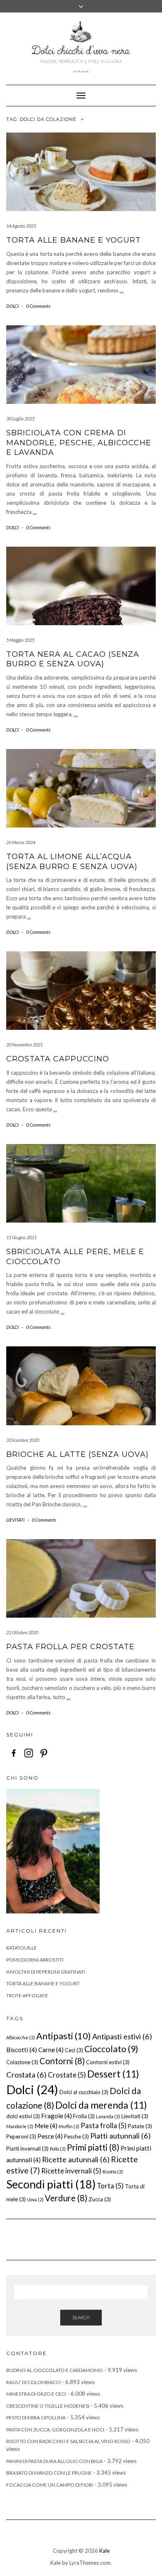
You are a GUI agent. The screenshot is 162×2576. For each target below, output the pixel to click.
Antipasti (64, 2036)
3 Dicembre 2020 (23, 1440)
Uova (35, 2199)
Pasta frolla (104, 2125)
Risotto (113, 2172)
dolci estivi (23, 2116)
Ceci (74, 2050)
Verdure (66, 2198)
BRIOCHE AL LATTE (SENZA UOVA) (77, 1454)
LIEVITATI (15, 1520)
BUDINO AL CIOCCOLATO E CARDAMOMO (55, 2370)
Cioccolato (111, 2049)
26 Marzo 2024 (21, 842)
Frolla (84, 2116)
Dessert (113, 2074)
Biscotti (22, 2050)
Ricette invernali (71, 2171)
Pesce (50, 2136)
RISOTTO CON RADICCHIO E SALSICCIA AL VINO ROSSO (68, 2441)
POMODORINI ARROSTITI (35, 1960)
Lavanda (108, 2116)
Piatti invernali (27, 2149)
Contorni (62, 2061)
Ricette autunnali (76, 2159)
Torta (110, 2186)
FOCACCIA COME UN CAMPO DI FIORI (50, 2485)
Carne (51, 2050)
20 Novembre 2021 (25, 1045)
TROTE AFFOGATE (27, 1995)
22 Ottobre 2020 (22, 1632)
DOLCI (12, 306)
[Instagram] (29, 1753)
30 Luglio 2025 (20, 419)
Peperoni (21, 2136)
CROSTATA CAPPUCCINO (58, 1059)
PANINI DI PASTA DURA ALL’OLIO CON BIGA (54, 2461)
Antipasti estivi (122, 2036)
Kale (104, 2551)
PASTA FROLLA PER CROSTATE (70, 1647)
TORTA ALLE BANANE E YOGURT (74, 240)
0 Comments (38, 306)
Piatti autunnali (120, 2136)
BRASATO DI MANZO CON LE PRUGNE (49, 2473)
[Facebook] (14, 1753)
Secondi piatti (51, 2184)
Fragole (56, 2116)
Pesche (76, 2136)
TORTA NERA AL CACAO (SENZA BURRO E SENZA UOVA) (73, 659)
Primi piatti (93, 2147)
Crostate (67, 2075)
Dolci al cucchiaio (84, 2092)
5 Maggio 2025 (20, 640)
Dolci (32, 2089)
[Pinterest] (44, 1753)
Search (81, 2317)
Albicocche (21, 2037)
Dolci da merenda (101, 2105)
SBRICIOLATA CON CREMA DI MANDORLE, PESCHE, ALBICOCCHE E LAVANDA (79, 443)
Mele (46, 2126)
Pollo (58, 2149)
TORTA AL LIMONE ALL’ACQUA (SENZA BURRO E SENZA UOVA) (72, 861)
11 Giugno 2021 (21, 1237)
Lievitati (135, 2116)
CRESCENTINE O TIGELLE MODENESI (48, 2406)
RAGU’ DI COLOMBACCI (33, 2382)
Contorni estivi (108, 2062)
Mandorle (20, 2126)
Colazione (22, 2062)
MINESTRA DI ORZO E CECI (36, 2394)
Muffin (69, 2126)
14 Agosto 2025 (21, 226)
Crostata (26, 2075)
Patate (140, 2126)
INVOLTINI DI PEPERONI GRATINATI (46, 1972)
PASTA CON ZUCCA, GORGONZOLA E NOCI (55, 2430)
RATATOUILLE (22, 1948)
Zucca (100, 2199)
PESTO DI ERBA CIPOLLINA (36, 2418)
